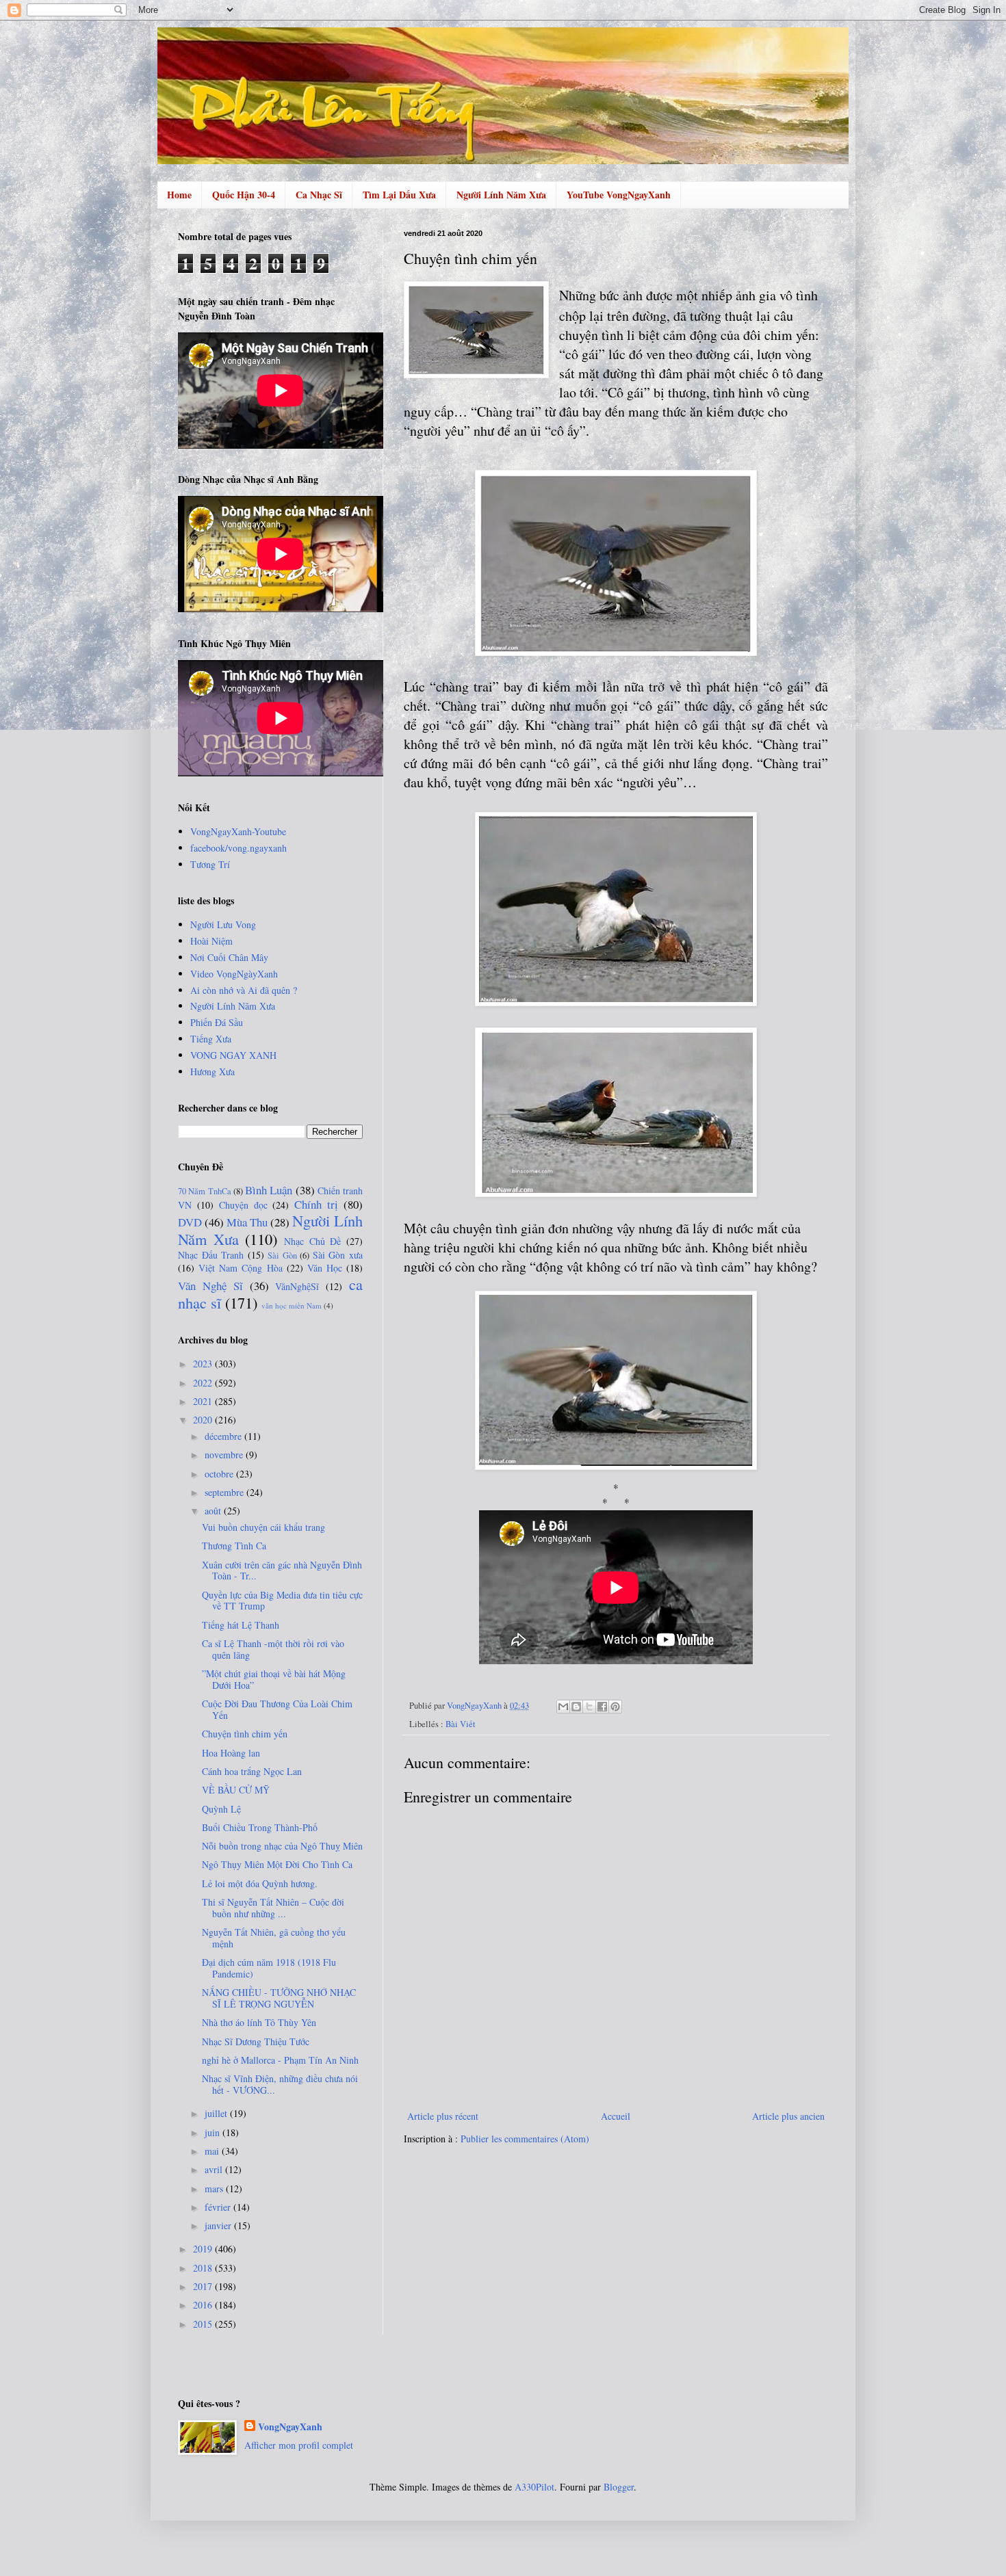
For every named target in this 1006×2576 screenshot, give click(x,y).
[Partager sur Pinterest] (615, 1707)
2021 (204, 1401)
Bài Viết (461, 1724)
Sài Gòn (282, 1256)
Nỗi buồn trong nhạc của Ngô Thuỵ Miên (282, 1846)
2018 (204, 2268)
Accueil (616, 2116)
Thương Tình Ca (234, 1546)
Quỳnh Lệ (221, 1809)
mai (213, 2151)
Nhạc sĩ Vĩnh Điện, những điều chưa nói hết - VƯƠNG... (280, 2084)
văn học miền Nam (292, 1305)
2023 (204, 1364)
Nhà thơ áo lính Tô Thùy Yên (259, 2022)
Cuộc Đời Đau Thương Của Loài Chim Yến (277, 1709)
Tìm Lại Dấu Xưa (399, 195)
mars (215, 2189)
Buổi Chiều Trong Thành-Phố (260, 1827)
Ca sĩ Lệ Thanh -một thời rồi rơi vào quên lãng (273, 1649)
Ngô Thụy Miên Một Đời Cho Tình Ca (277, 1864)
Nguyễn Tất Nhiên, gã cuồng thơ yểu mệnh (274, 1938)
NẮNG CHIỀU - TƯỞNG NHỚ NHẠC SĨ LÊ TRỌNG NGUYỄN (279, 1998)
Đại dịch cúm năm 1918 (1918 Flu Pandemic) (269, 1968)
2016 (204, 2305)
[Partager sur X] (589, 1707)
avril (215, 2169)
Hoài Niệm (211, 941)
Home (179, 195)
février (219, 2207)
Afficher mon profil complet (299, 2445)
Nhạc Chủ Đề (312, 1241)
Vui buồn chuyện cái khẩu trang (263, 1527)
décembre (224, 1436)
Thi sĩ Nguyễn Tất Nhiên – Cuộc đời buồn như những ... (273, 1908)
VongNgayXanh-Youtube (238, 831)
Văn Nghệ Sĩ (210, 1286)
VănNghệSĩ (297, 1286)
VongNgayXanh (290, 2427)
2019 (204, 2249)
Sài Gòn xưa (338, 1255)
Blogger (619, 2487)
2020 (204, 1420)
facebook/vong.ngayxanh (238, 848)
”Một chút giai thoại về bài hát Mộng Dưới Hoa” (274, 1679)
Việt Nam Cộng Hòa (240, 1268)
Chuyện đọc (243, 1205)
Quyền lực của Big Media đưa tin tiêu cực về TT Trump (282, 1601)
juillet (217, 2113)
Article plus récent (443, 2116)
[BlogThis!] (576, 1707)
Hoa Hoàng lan (231, 1753)
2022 (204, 1383)
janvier (219, 2225)
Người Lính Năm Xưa (501, 195)
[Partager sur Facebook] (602, 1707)
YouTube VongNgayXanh (619, 195)
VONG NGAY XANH (233, 1055)
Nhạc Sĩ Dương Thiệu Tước (256, 2041)
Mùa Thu (247, 1222)
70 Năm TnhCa (205, 1191)
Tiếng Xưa (211, 1039)
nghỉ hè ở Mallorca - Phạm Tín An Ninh (280, 2060)
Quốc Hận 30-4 (244, 195)
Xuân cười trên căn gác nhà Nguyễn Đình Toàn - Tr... (282, 1570)
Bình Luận (269, 1190)
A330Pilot (534, 2487)
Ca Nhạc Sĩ (319, 195)
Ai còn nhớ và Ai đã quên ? (244, 990)
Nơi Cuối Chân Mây (229, 957)
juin (214, 2132)
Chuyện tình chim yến (245, 1734)
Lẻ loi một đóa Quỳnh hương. (260, 1883)
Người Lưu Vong (223, 924)
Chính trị (316, 1204)
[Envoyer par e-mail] (563, 1707)
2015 (204, 2324)
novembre (225, 1455)
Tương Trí (210, 864)
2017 (204, 2286)
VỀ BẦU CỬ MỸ (236, 1790)
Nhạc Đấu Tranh (211, 1255)
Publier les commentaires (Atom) (525, 2139)
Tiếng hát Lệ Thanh (241, 1625)
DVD (190, 1222)
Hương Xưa (212, 1072)
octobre (220, 1474)
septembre (225, 1492)
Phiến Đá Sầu (217, 1022)
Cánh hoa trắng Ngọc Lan (252, 1771)
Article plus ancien (788, 2116)
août (214, 1511)
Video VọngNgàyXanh (234, 974)
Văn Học (325, 1268)
